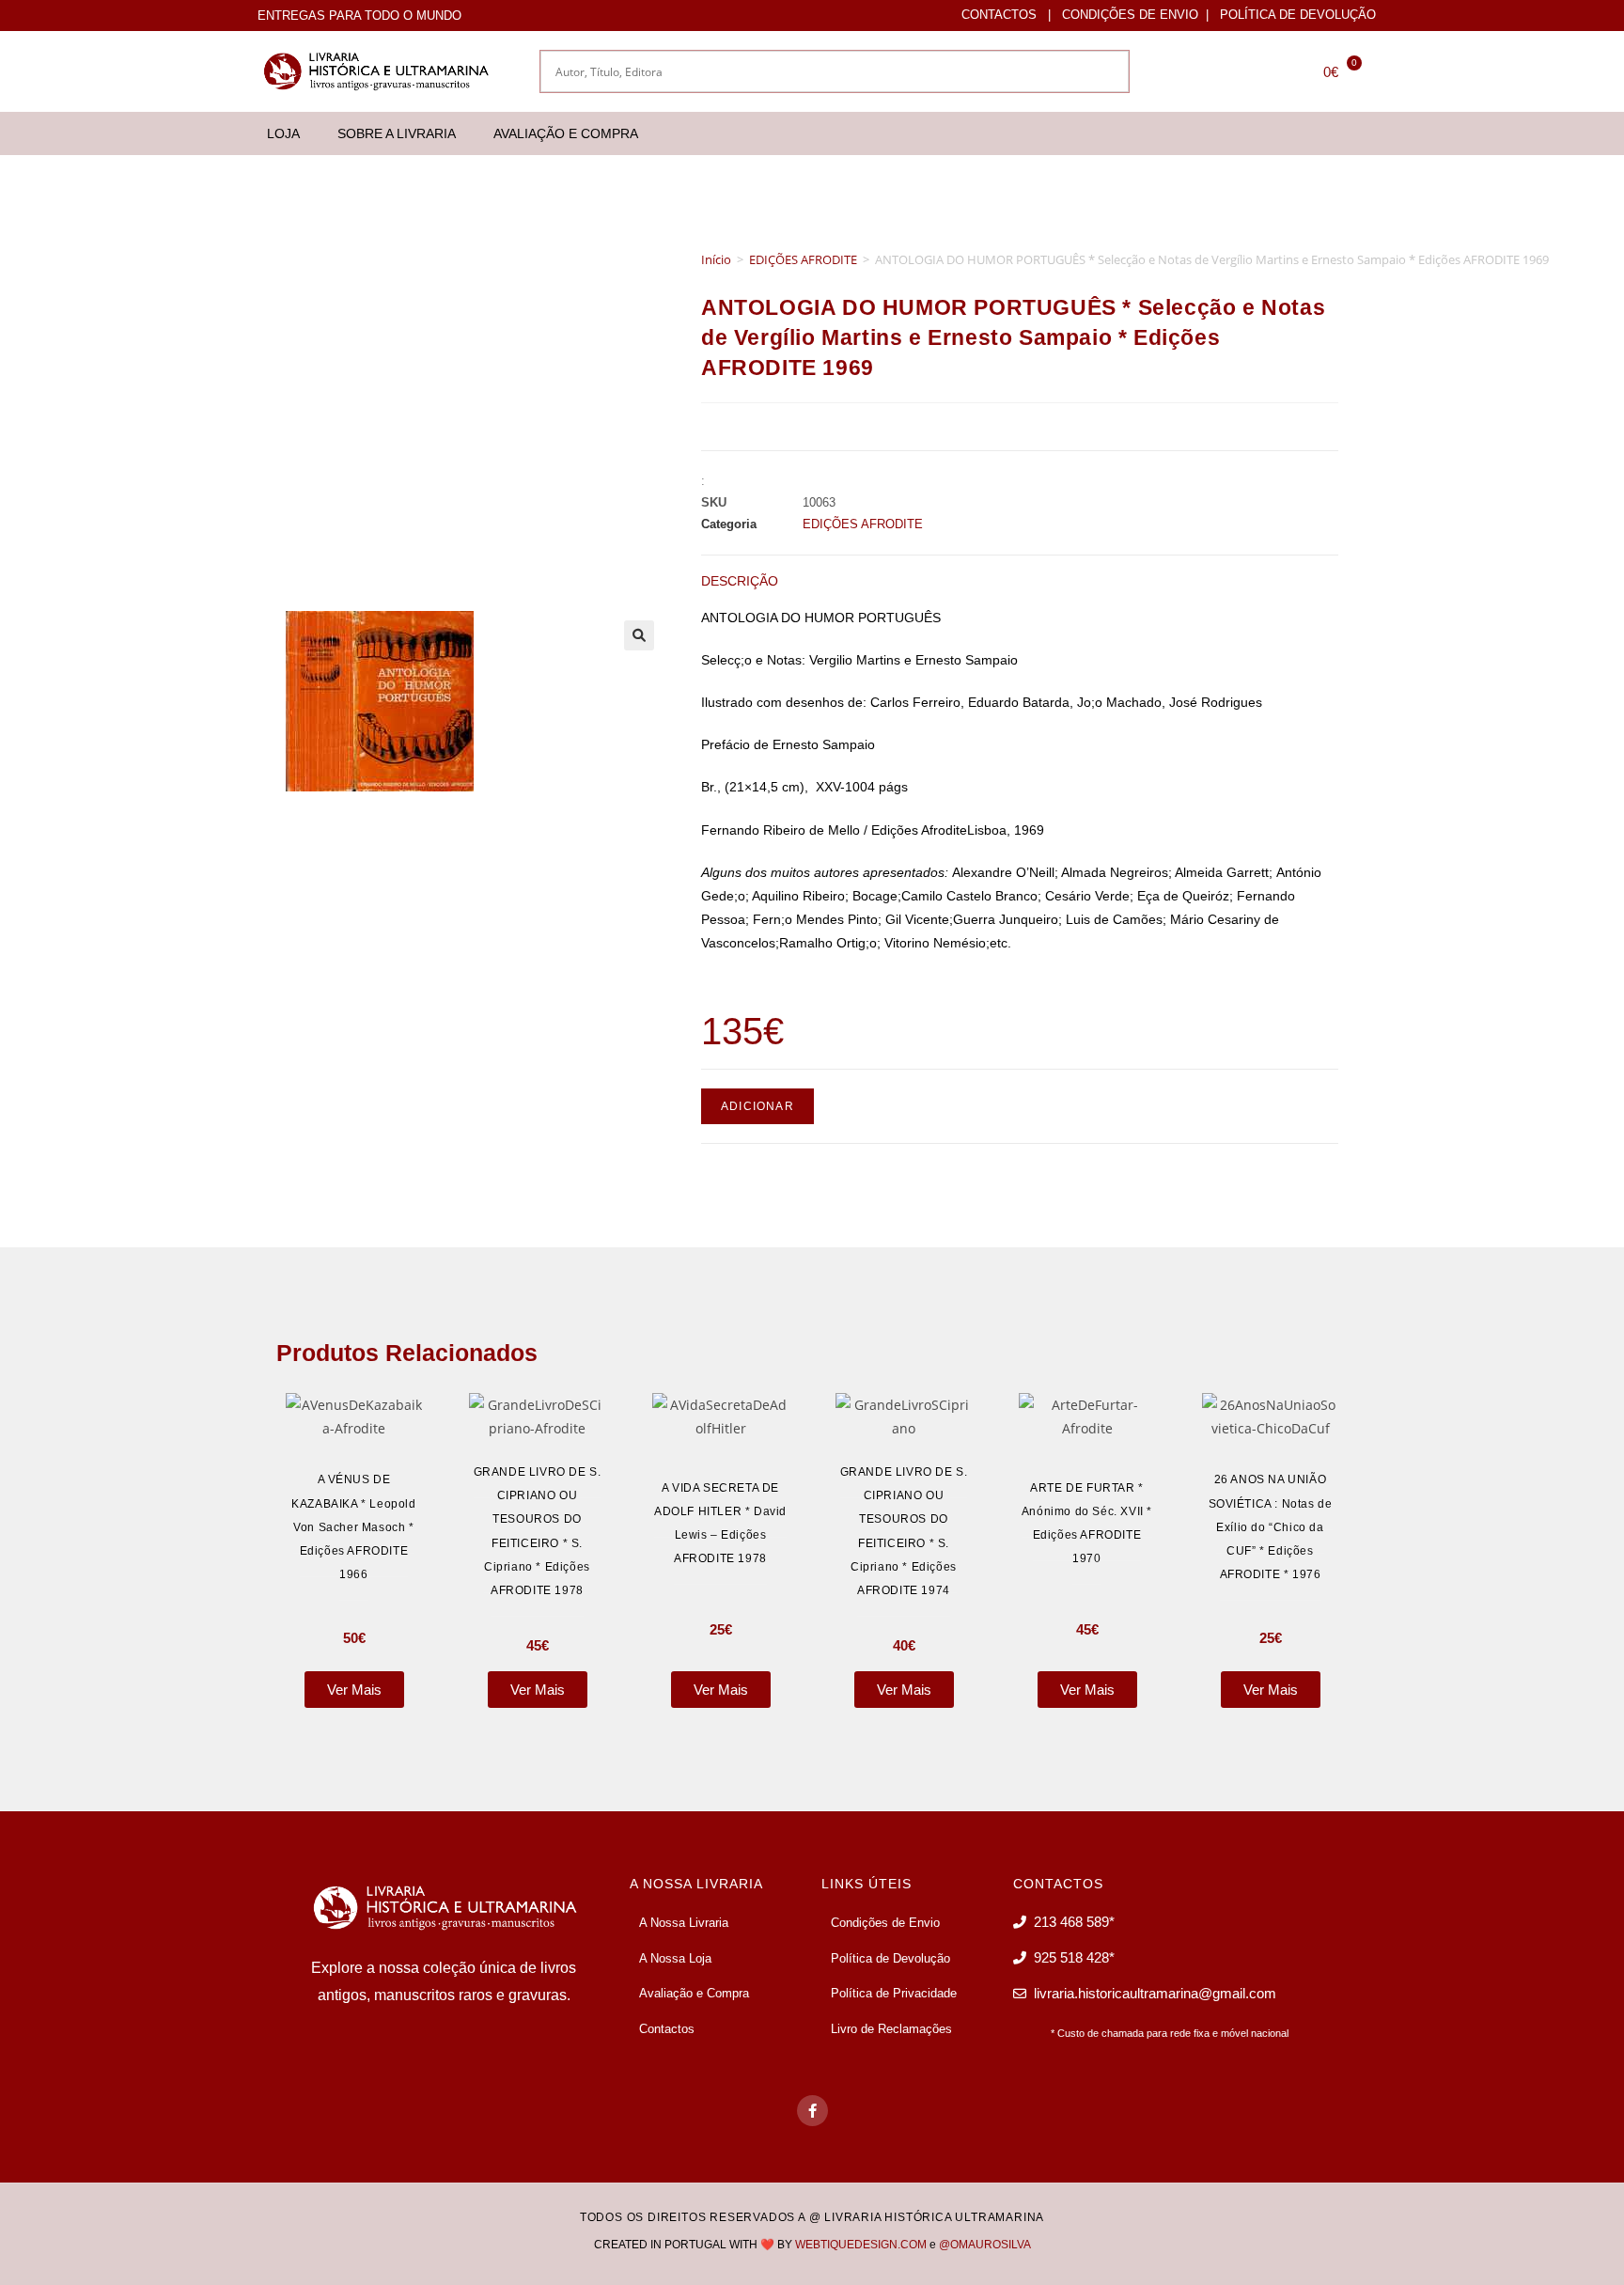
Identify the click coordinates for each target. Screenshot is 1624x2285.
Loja (283, 133)
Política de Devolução (1298, 15)
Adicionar (757, 1106)
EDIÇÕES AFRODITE (803, 259)
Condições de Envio (1130, 15)
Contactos (999, 15)
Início (716, 259)
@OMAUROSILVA (985, 2245)
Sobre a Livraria (397, 133)
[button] (639, 635)
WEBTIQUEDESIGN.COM (861, 2245)
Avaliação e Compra (566, 133)
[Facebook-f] (812, 2111)
